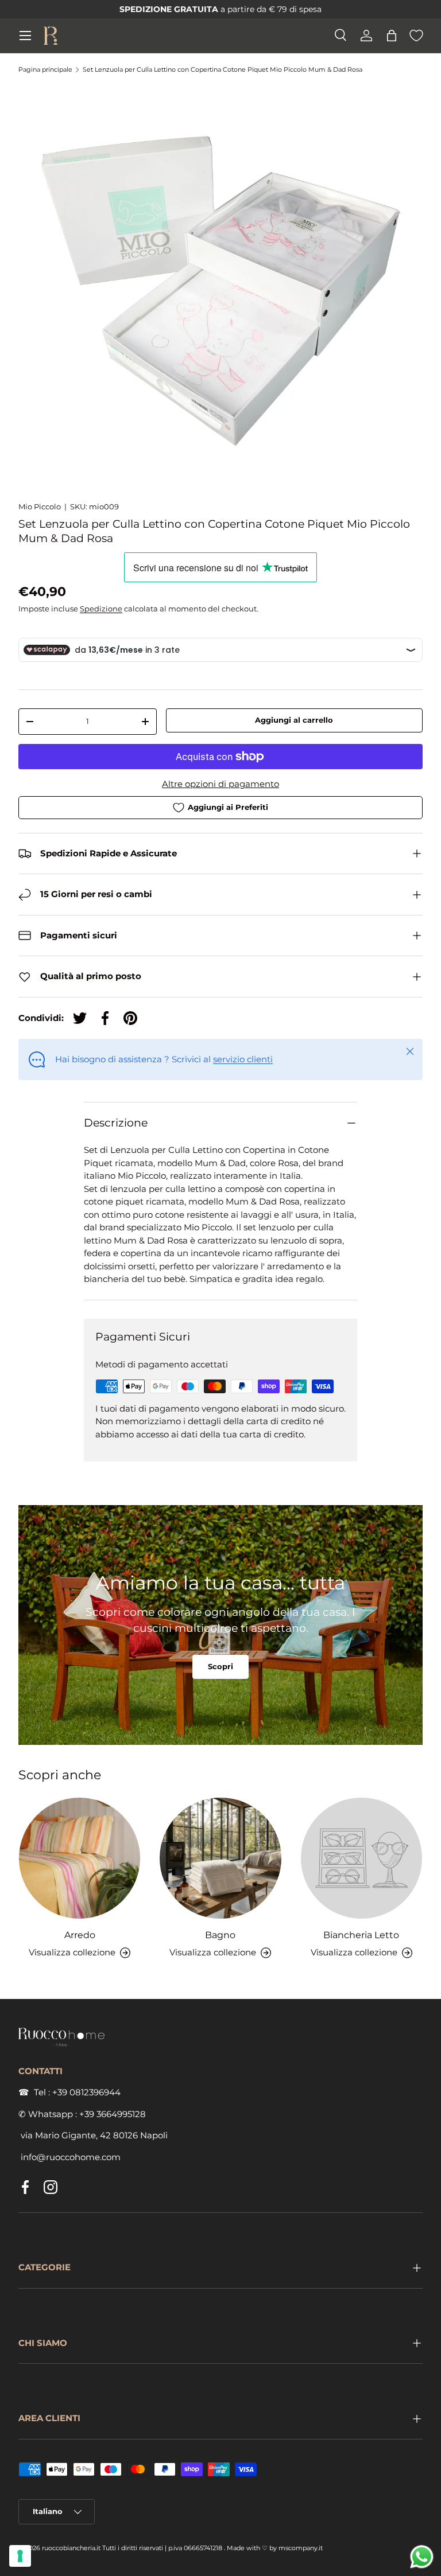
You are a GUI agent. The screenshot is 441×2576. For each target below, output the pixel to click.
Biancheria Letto (361, 1935)
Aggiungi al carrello (294, 720)
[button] (392, 36)
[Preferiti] (416, 36)
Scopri (220, 1666)
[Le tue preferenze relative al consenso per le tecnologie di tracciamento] (20, 2556)
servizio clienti (243, 1059)
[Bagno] (220, 1858)
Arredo (80, 1935)
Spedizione (101, 609)
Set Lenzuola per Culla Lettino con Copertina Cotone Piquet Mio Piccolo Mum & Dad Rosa (223, 70)
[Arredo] (80, 1858)
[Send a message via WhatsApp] (422, 2557)
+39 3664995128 (113, 2114)
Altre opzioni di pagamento (220, 784)
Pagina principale (45, 70)
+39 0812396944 (86, 2092)
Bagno (220, 1935)
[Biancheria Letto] (361, 1858)
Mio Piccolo (40, 506)
